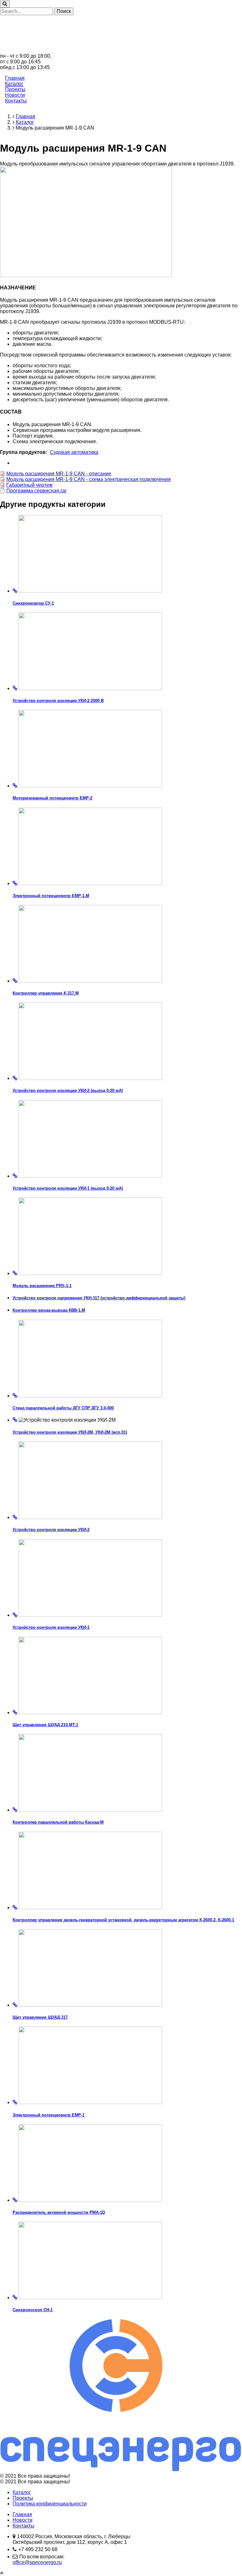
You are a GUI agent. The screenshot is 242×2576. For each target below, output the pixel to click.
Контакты (16, 101)
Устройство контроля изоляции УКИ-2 (51, 1530)
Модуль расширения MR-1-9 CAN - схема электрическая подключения (89, 479)
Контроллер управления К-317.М (46, 993)
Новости (15, 95)
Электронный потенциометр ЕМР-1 (49, 2115)
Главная (15, 78)
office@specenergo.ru (37, 2562)
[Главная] (121, 50)
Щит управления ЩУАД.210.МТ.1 (45, 1725)
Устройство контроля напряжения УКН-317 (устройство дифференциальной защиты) (99, 1298)
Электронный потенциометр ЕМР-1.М (51, 896)
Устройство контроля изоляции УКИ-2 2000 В (58, 701)
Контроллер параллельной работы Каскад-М (58, 1822)
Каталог (14, 84)
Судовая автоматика (74, 452)
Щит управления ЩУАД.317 (40, 2017)
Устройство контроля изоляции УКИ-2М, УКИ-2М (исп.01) (70, 1432)
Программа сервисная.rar (36, 491)
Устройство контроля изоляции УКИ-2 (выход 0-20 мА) (68, 1091)
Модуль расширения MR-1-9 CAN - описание (59, 474)
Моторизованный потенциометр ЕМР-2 (52, 798)
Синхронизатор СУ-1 (33, 603)
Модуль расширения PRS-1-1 (42, 1286)
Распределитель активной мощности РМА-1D (59, 2212)
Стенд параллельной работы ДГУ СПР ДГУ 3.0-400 (63, 1408)
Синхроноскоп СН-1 (33, 2310)
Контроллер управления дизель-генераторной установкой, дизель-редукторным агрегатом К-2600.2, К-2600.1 (123, 1920)
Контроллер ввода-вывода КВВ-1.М (49, 1310)
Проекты (15, 89)
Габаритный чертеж (29, 485)
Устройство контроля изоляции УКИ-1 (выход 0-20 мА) (68, 1188)
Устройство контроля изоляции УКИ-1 (51, 1627)
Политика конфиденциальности (50, 2504)
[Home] (121, 2470)
